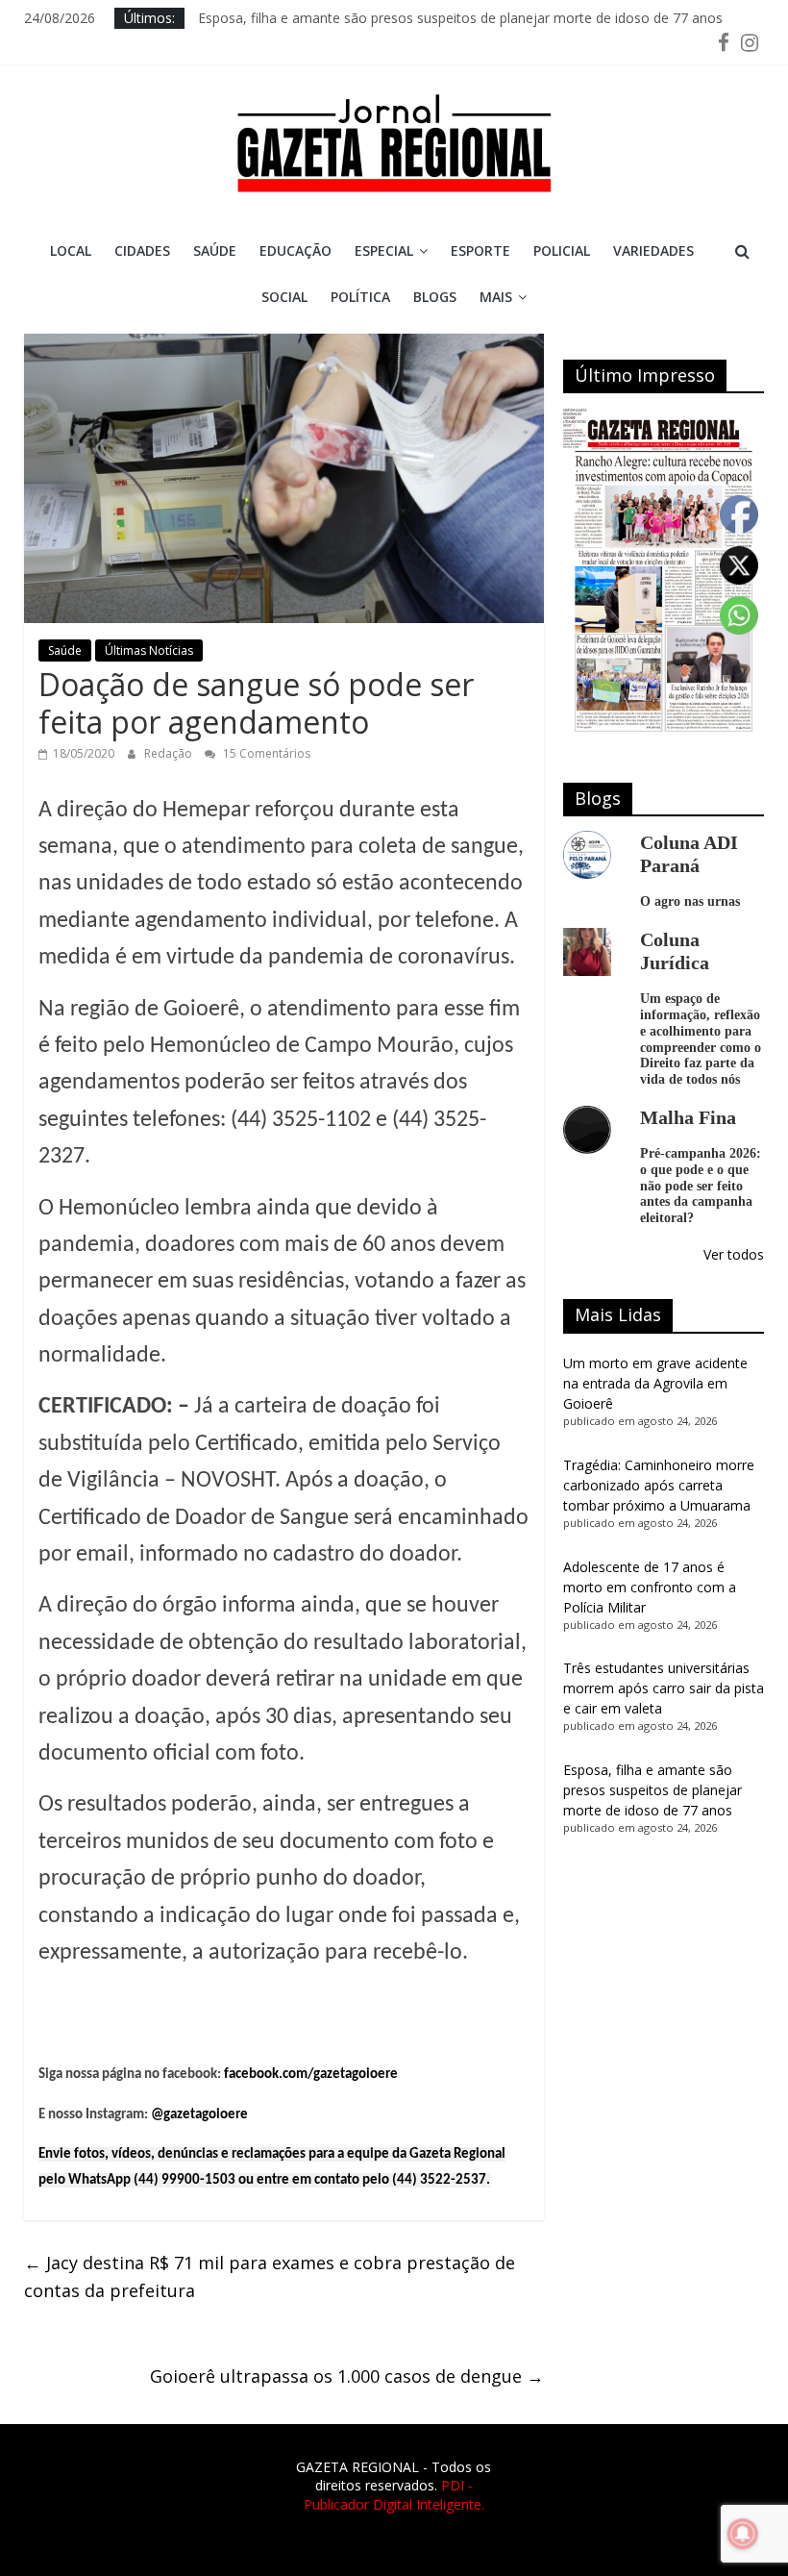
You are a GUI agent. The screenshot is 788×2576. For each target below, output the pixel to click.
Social (284, 297)
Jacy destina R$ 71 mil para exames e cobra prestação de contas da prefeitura (270, 2276)
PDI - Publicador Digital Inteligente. (394, 2495)
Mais (496, 297)
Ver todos (734, 1254)
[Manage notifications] (743, 2534)
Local (71, 250)
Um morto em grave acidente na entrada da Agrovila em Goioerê (655, 1383)
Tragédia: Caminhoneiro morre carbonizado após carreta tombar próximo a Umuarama (659, 1485)
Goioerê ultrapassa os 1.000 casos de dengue (347, 2376)
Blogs (435, 297)
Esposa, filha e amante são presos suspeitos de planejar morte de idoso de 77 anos (460, 18)
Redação (170, 753)
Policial (562, 250)
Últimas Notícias (149, 650)
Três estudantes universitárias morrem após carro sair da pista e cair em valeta (664, 1688)
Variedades (653, 250)
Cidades (142, 250)
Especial (384, 250)
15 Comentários (265, 753)
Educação (295, 250)
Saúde (215, 250)
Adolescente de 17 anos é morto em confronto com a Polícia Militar (650, 1587)
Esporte (480, 250)
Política (360, 297)
